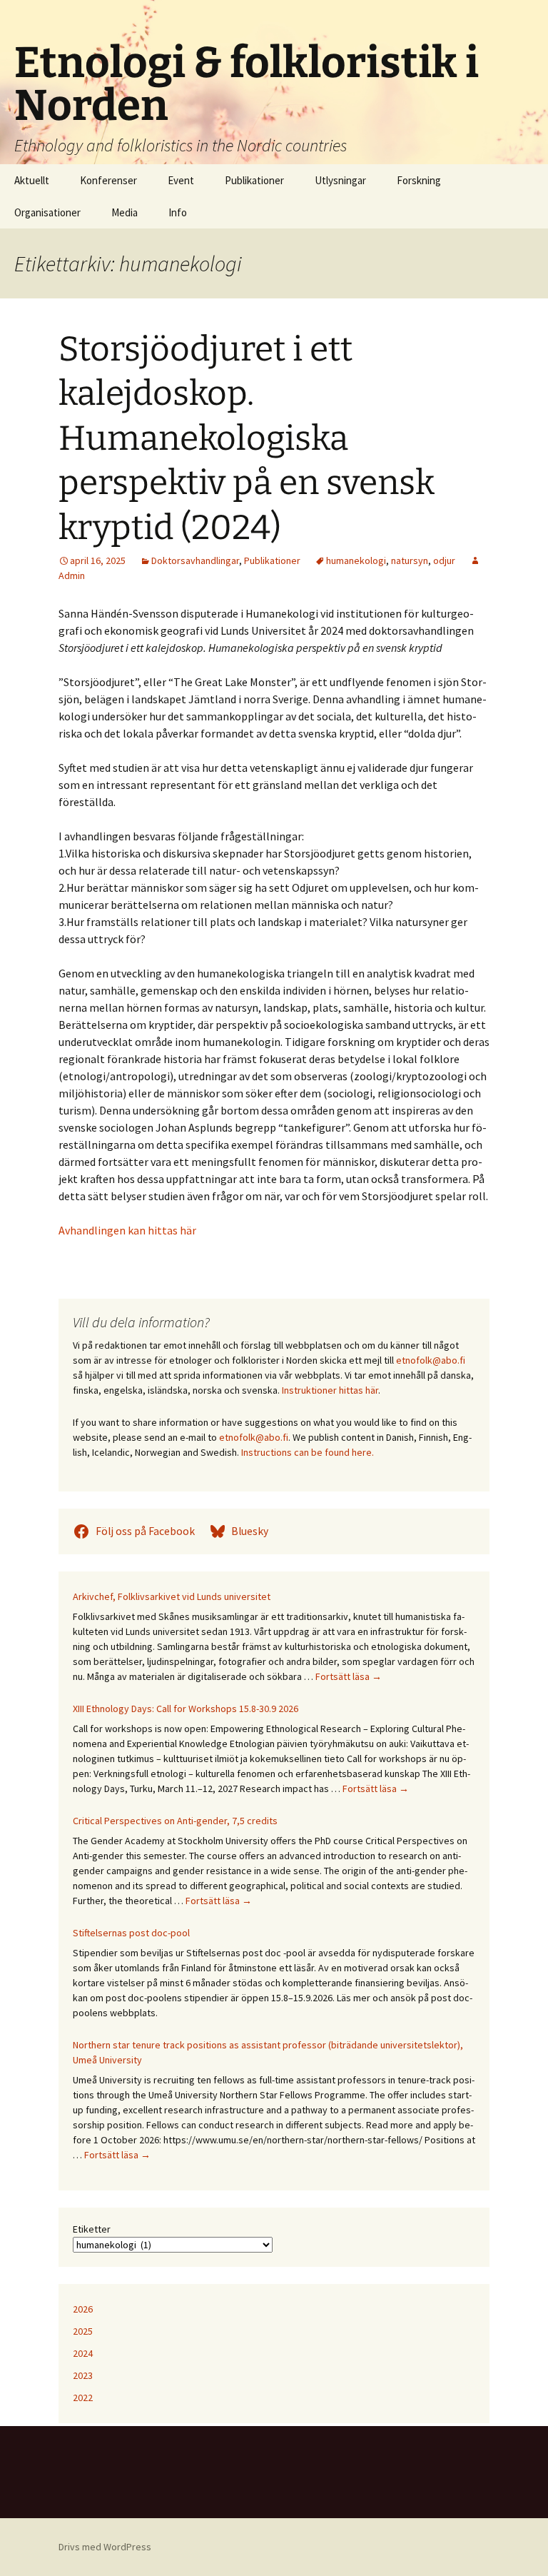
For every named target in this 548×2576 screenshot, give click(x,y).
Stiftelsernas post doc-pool (131, 1933)
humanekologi (356, 560)
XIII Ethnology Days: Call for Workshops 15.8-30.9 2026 (186, 1709)
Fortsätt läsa (349, 1676)
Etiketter (92, 2229)
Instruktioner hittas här (330, 1390)
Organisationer (47, 212)
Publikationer (254, 180)
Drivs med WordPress (105, 2547)
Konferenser (108, 180)
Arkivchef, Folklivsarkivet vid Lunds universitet (172, 1596)
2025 (83, 2331)
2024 (83, 2353)
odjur (444, 560)
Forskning (419, 180)
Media (125, 212)
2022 (83, 2398)
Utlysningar (340, 180)
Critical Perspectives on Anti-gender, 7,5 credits (175, 1821)
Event (181, 180)
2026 (83, 2309)
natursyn (410, 560)
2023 (83, 2375)
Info (178, 212)
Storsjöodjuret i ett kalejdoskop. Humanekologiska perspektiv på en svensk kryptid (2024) (247, 438)
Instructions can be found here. (308, 1452)
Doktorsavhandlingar (195, 560)
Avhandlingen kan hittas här (127, 1230)
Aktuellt (32, 180)
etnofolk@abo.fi (431, 1360)
